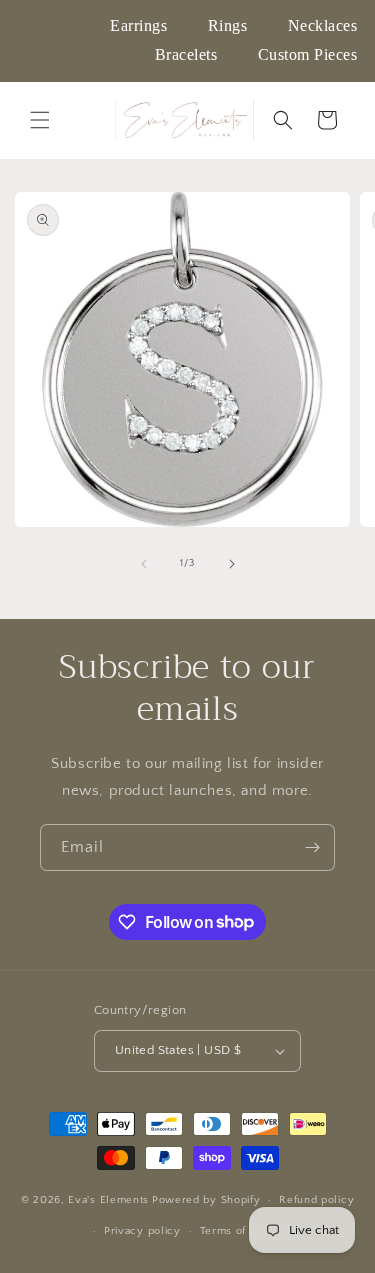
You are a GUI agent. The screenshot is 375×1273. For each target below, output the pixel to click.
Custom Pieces (308, 54)
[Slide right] (232, 564)
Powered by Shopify (206, 1200)
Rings (228, 25)
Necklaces (323, 25)
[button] (40, 120)
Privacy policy (142, 1231)
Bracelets (186, 54)
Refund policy (316, 1200)
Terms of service (245, 1231)
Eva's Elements (108, 1200)
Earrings (138, 25)
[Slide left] (144, 564)
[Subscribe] (312, 847)
